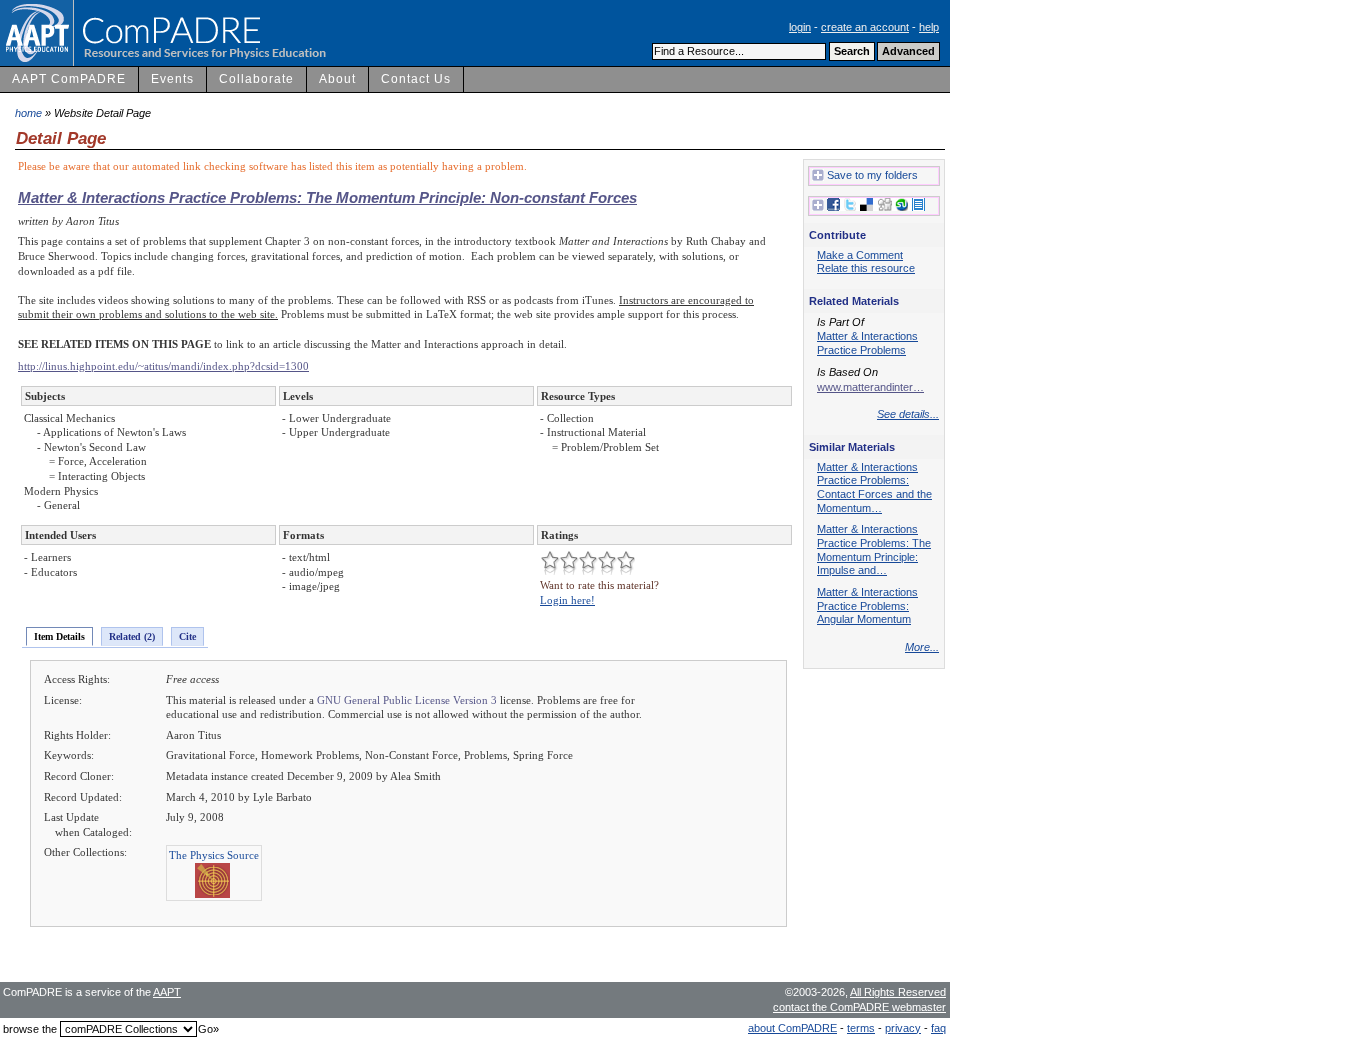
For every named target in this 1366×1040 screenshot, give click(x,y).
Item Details (59, 636)
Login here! (567, 600)
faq (938, 1028)
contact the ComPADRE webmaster (859, 1007)
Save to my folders (872, 175)
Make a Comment (860, 255)
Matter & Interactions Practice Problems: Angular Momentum (867, 605)
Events (172, 79)
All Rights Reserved (898, 992)
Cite (187, 636)
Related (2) (132, 636)
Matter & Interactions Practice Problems (867, 343)
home (28, 113)
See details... (908, 414)
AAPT (167, 992)
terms (861, 1028)
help (929, 27)
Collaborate (256, 79)
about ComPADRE (792, 1028)
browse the (30, 1029)
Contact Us (416, 79)
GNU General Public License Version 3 (407, 700)
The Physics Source (214, 855)
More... (922, 647)
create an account (865, 27)
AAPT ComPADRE (69, 79)
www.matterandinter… (870, 387)
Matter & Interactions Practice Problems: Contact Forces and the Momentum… (874, 487)
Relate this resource (866, 268)
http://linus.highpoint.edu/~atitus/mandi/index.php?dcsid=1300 (163, 366)
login (800, 27)
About (337, 79)
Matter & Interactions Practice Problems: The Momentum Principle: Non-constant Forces (327, 197)
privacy (903, 1028)
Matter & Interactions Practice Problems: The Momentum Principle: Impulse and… (874, 549)
